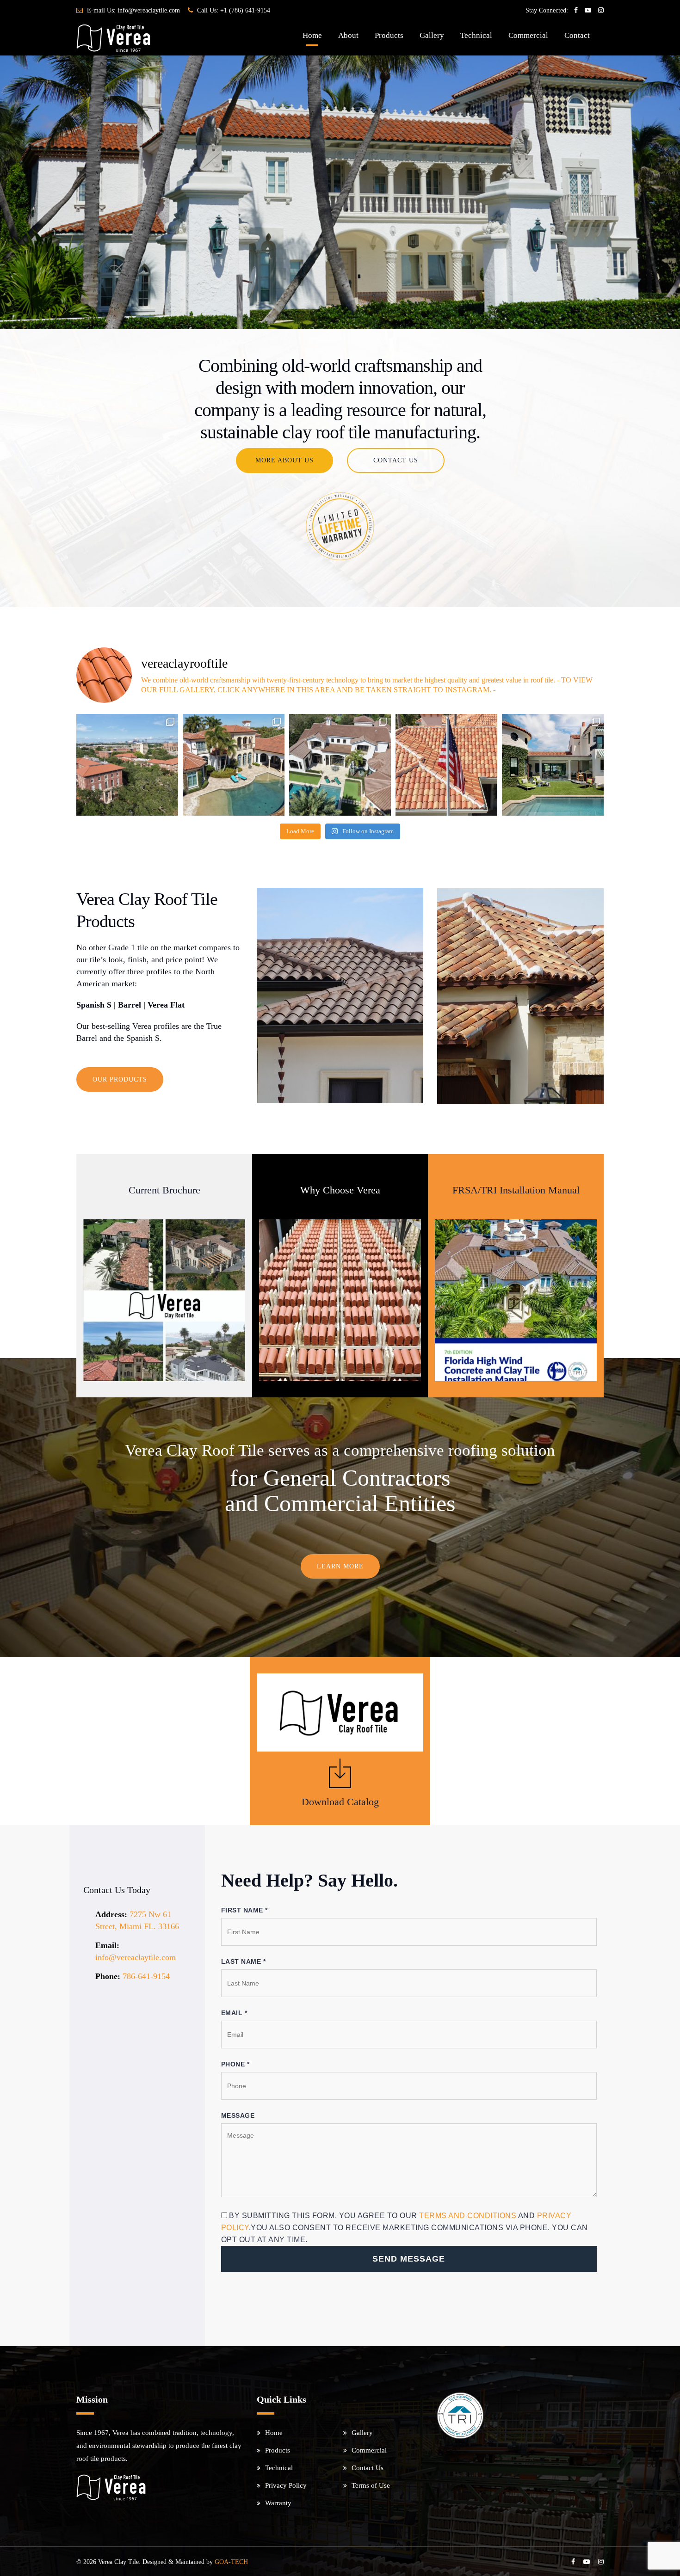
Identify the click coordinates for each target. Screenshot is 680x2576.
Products (389, 35)
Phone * (235, 2064)
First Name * (244, 1910)
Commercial (528, 35)
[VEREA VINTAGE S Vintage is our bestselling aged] (234, 765)
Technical (476, 35)
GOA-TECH (231, 2562)
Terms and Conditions (468, 2216)
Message (238, 2115)
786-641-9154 (146, 1976)
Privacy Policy (286, 2485)
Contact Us (368, 2468)
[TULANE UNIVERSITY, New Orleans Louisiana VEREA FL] (127, 765)
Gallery (432, 35)
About (348, 35)
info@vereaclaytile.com (149, 10)
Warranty (278, 2503)
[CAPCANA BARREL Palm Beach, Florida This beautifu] (553, 765)
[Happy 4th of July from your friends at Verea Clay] (446, 765)
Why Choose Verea (340, 1190)
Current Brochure (164, 1190)
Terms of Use (371, 2485)
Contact (577, 35)
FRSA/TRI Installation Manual (516, 1190)
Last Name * (244, 1961)
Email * (234, 2013)
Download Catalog (340, 1802)
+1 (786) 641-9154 (245, 10)
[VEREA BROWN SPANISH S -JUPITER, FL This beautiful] (340, 765)
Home (312, 35)
